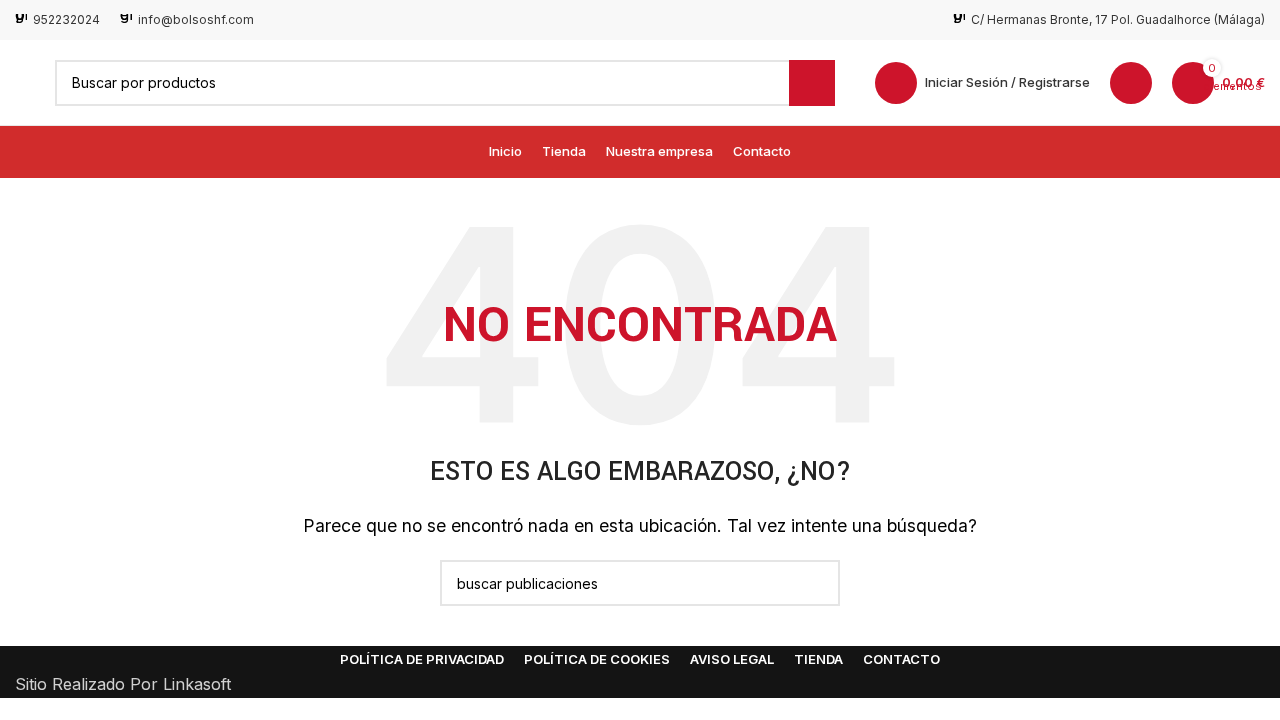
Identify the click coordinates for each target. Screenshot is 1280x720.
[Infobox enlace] (57, 19)
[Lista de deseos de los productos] (1131, 83)
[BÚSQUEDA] (812, 83)
